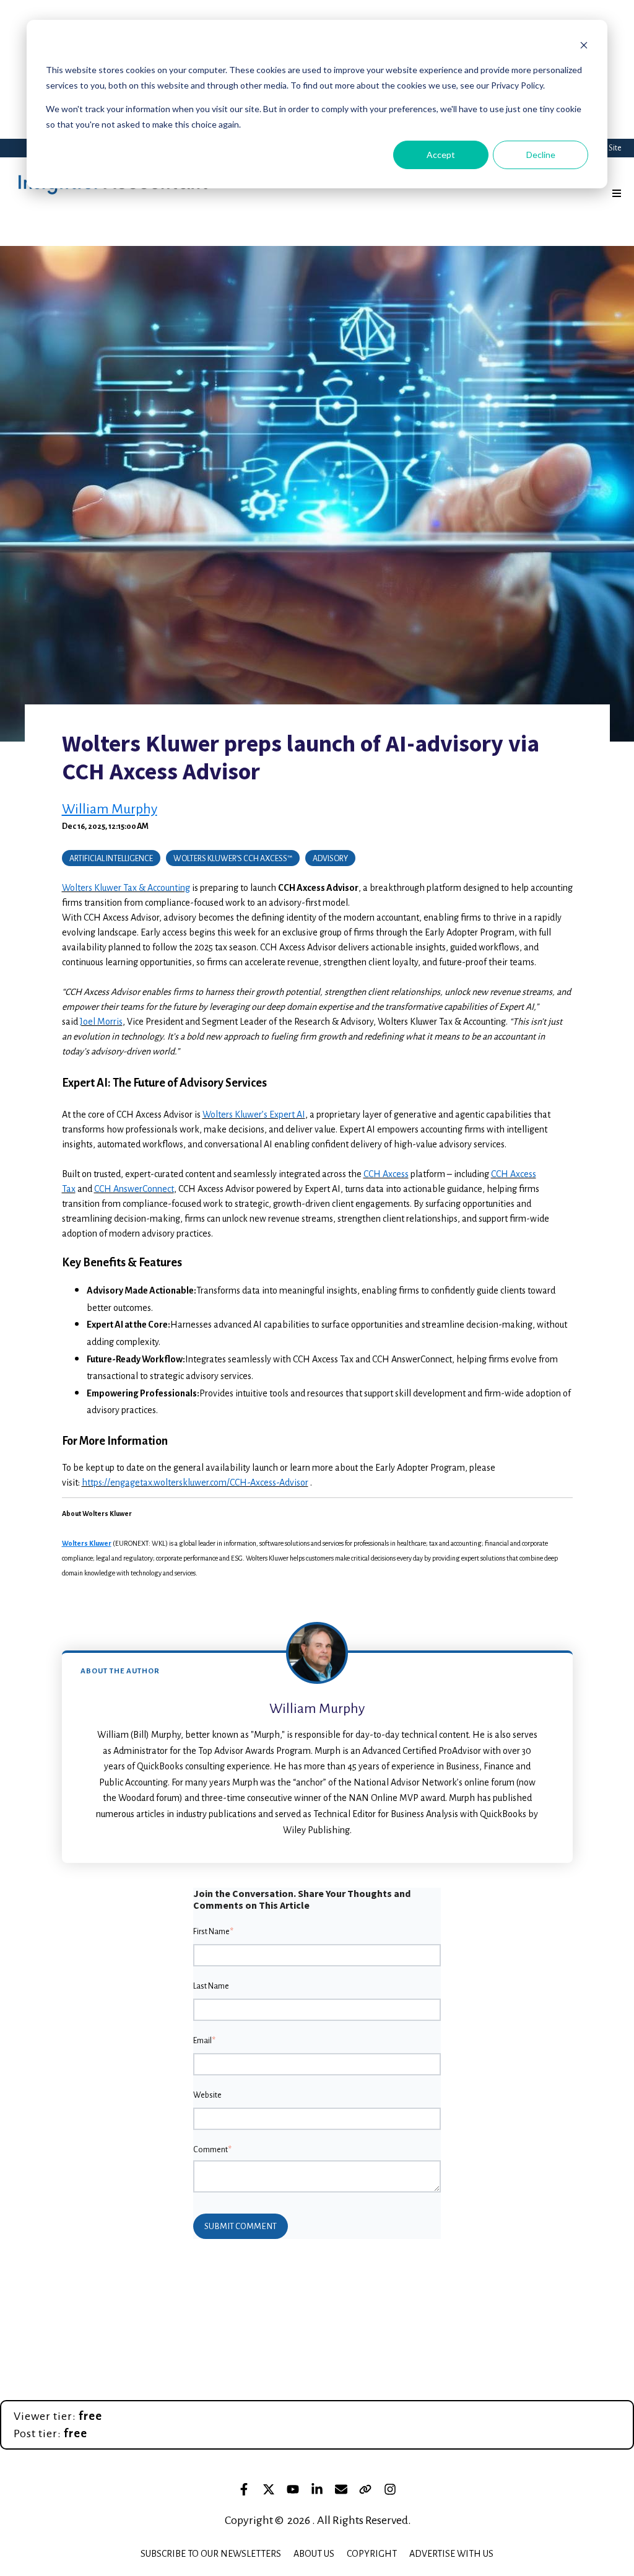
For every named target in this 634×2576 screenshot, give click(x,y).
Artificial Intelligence (111, 859)
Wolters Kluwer (87, 1543)
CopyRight (372, 2554)
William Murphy (110, 809)
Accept (441, 155)
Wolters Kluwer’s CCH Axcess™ (233, 859)
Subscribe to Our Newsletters (211, 2554)
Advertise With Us (451, 2554)
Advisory (330, 859)
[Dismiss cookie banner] (584, 47)
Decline (541, 155)
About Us (314, 2554)
